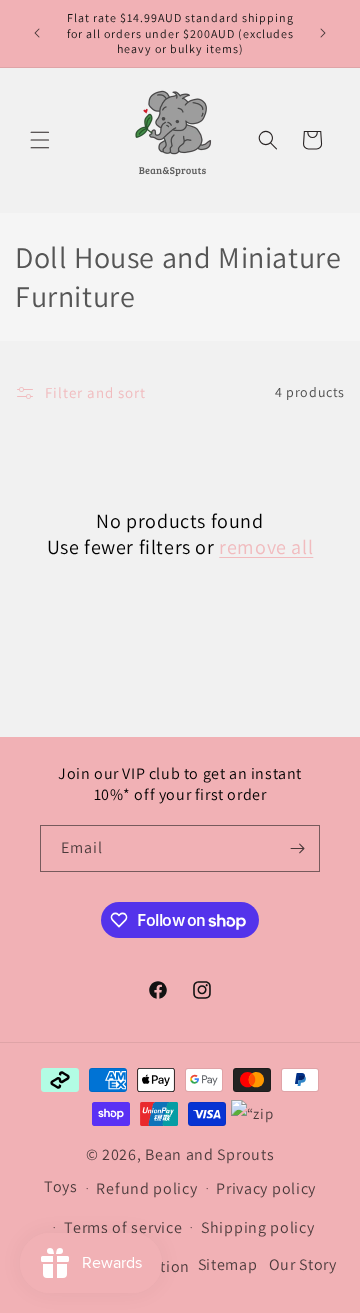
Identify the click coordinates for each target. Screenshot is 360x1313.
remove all (266, 547)
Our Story (303, 1264)
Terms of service (123, 1227)
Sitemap (228, 1264)
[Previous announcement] (37, 33)
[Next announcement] (323, 33)
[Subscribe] (297, 848)
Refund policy (146, 1188)
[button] (40, 140)
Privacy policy (266, 1188)
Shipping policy (258, 1227)
